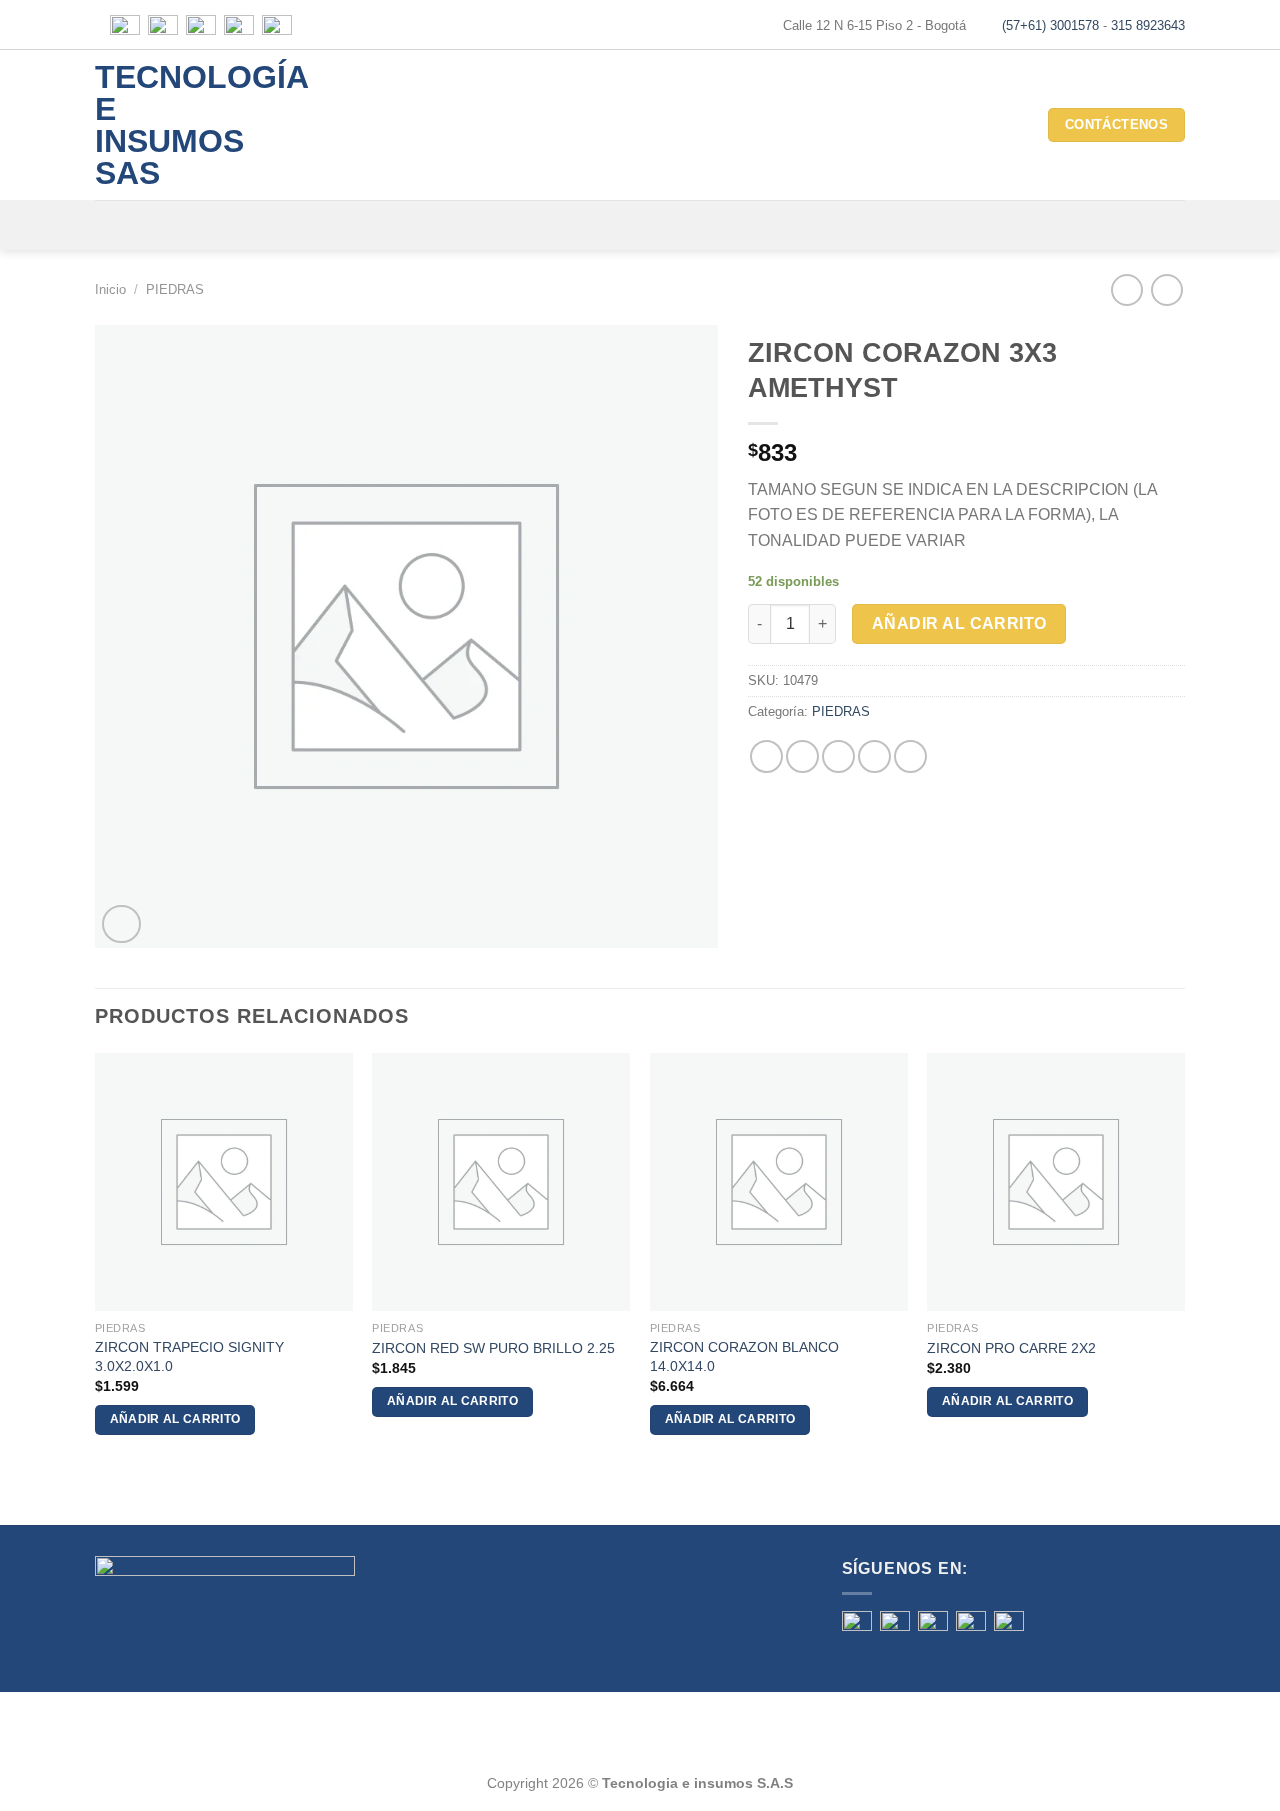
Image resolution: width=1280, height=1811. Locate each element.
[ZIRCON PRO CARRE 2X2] (1056, 1182)
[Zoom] (121, 924)
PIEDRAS (175, 289)
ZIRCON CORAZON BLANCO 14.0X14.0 (744, 1356)
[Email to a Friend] (838, 756)
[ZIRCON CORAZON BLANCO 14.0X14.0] (779, 1182)
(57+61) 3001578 (1050, 25)
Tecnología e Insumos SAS (175, 125)
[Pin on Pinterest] (874, 756)
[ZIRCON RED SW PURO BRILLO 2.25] (501, 1182)
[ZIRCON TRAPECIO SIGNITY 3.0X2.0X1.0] (224, 1182)
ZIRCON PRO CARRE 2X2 (1011, 1348)
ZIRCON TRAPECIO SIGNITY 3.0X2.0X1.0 (189, 1356)
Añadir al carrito (959, 623)
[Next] (1184, 1261)
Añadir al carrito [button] (175, 1419)
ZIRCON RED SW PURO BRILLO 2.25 (493, 1348)
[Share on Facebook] (766, 756)
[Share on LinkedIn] (910, 756)
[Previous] (96, 1261)
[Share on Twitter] (802, 756)
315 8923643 (1148, 25)
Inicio (110, 289)
